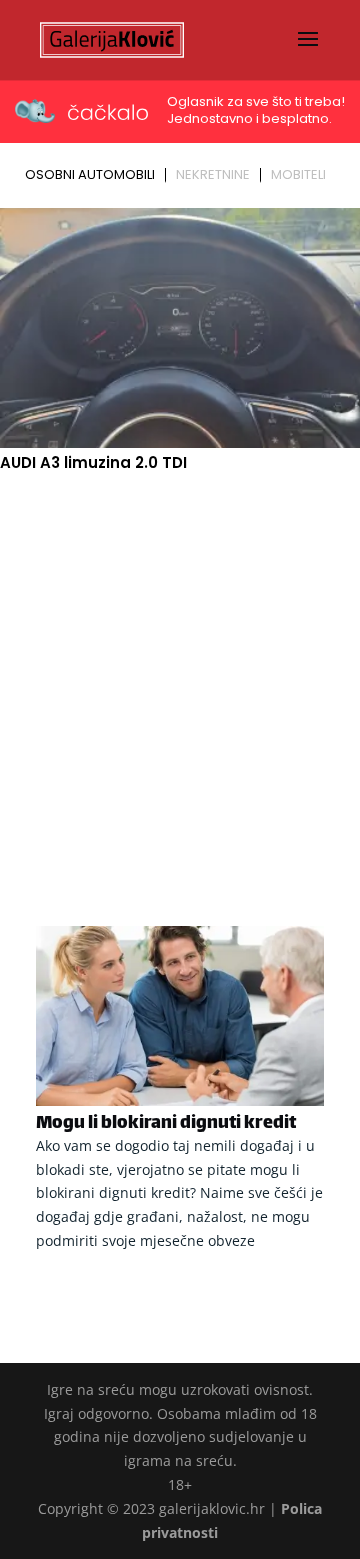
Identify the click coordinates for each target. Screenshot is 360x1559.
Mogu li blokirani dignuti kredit (166, 1124)
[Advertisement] (180, 676)
